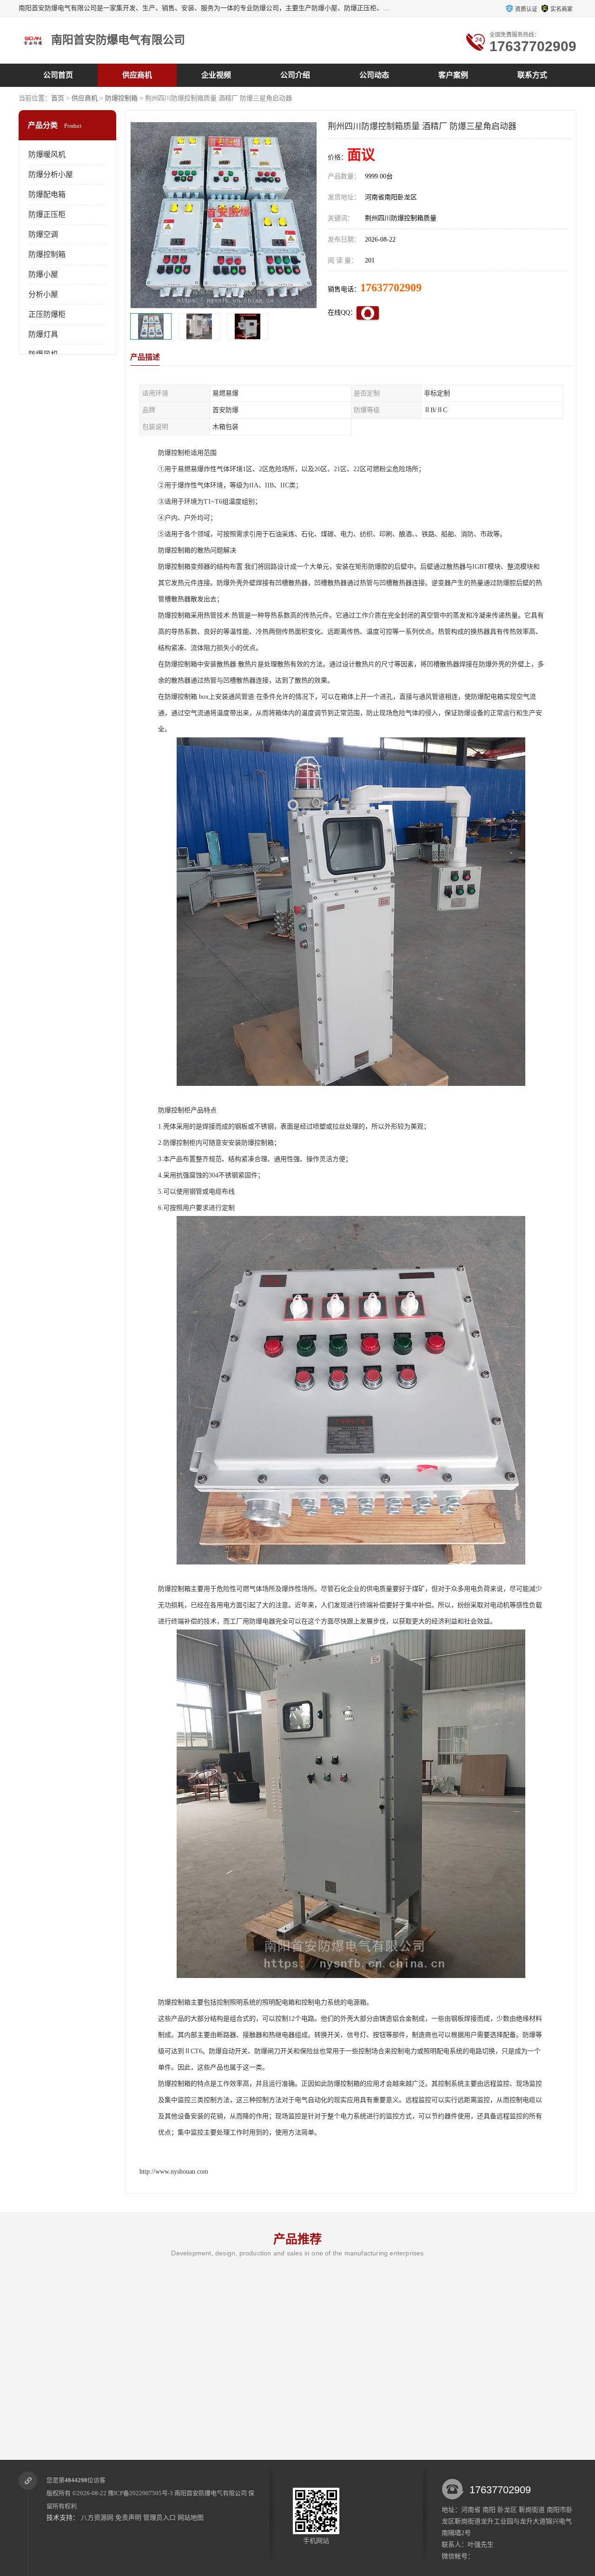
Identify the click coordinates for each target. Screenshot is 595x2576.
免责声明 (128, 2518)
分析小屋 (43, 294)
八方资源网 (97, 2518)
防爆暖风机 (47, 154)
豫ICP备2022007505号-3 (140, 2493)
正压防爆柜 (47, 314)
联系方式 (532, 75)
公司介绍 (295, 75)
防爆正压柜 (47, 214)
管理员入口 (159, 2518)
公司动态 (374, 75)
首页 (58, 98)
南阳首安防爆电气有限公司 (211, 2493)
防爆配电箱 (47, 194)
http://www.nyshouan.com (174, 2172)
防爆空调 (43, 234)
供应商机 (137, 75)
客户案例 (453, 75)
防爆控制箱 (121, 98)
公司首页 (58, 75)
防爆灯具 (43, 334)
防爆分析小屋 (51, 174)
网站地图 (191, 2518)
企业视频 (216, 75)
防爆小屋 (43, 274)
